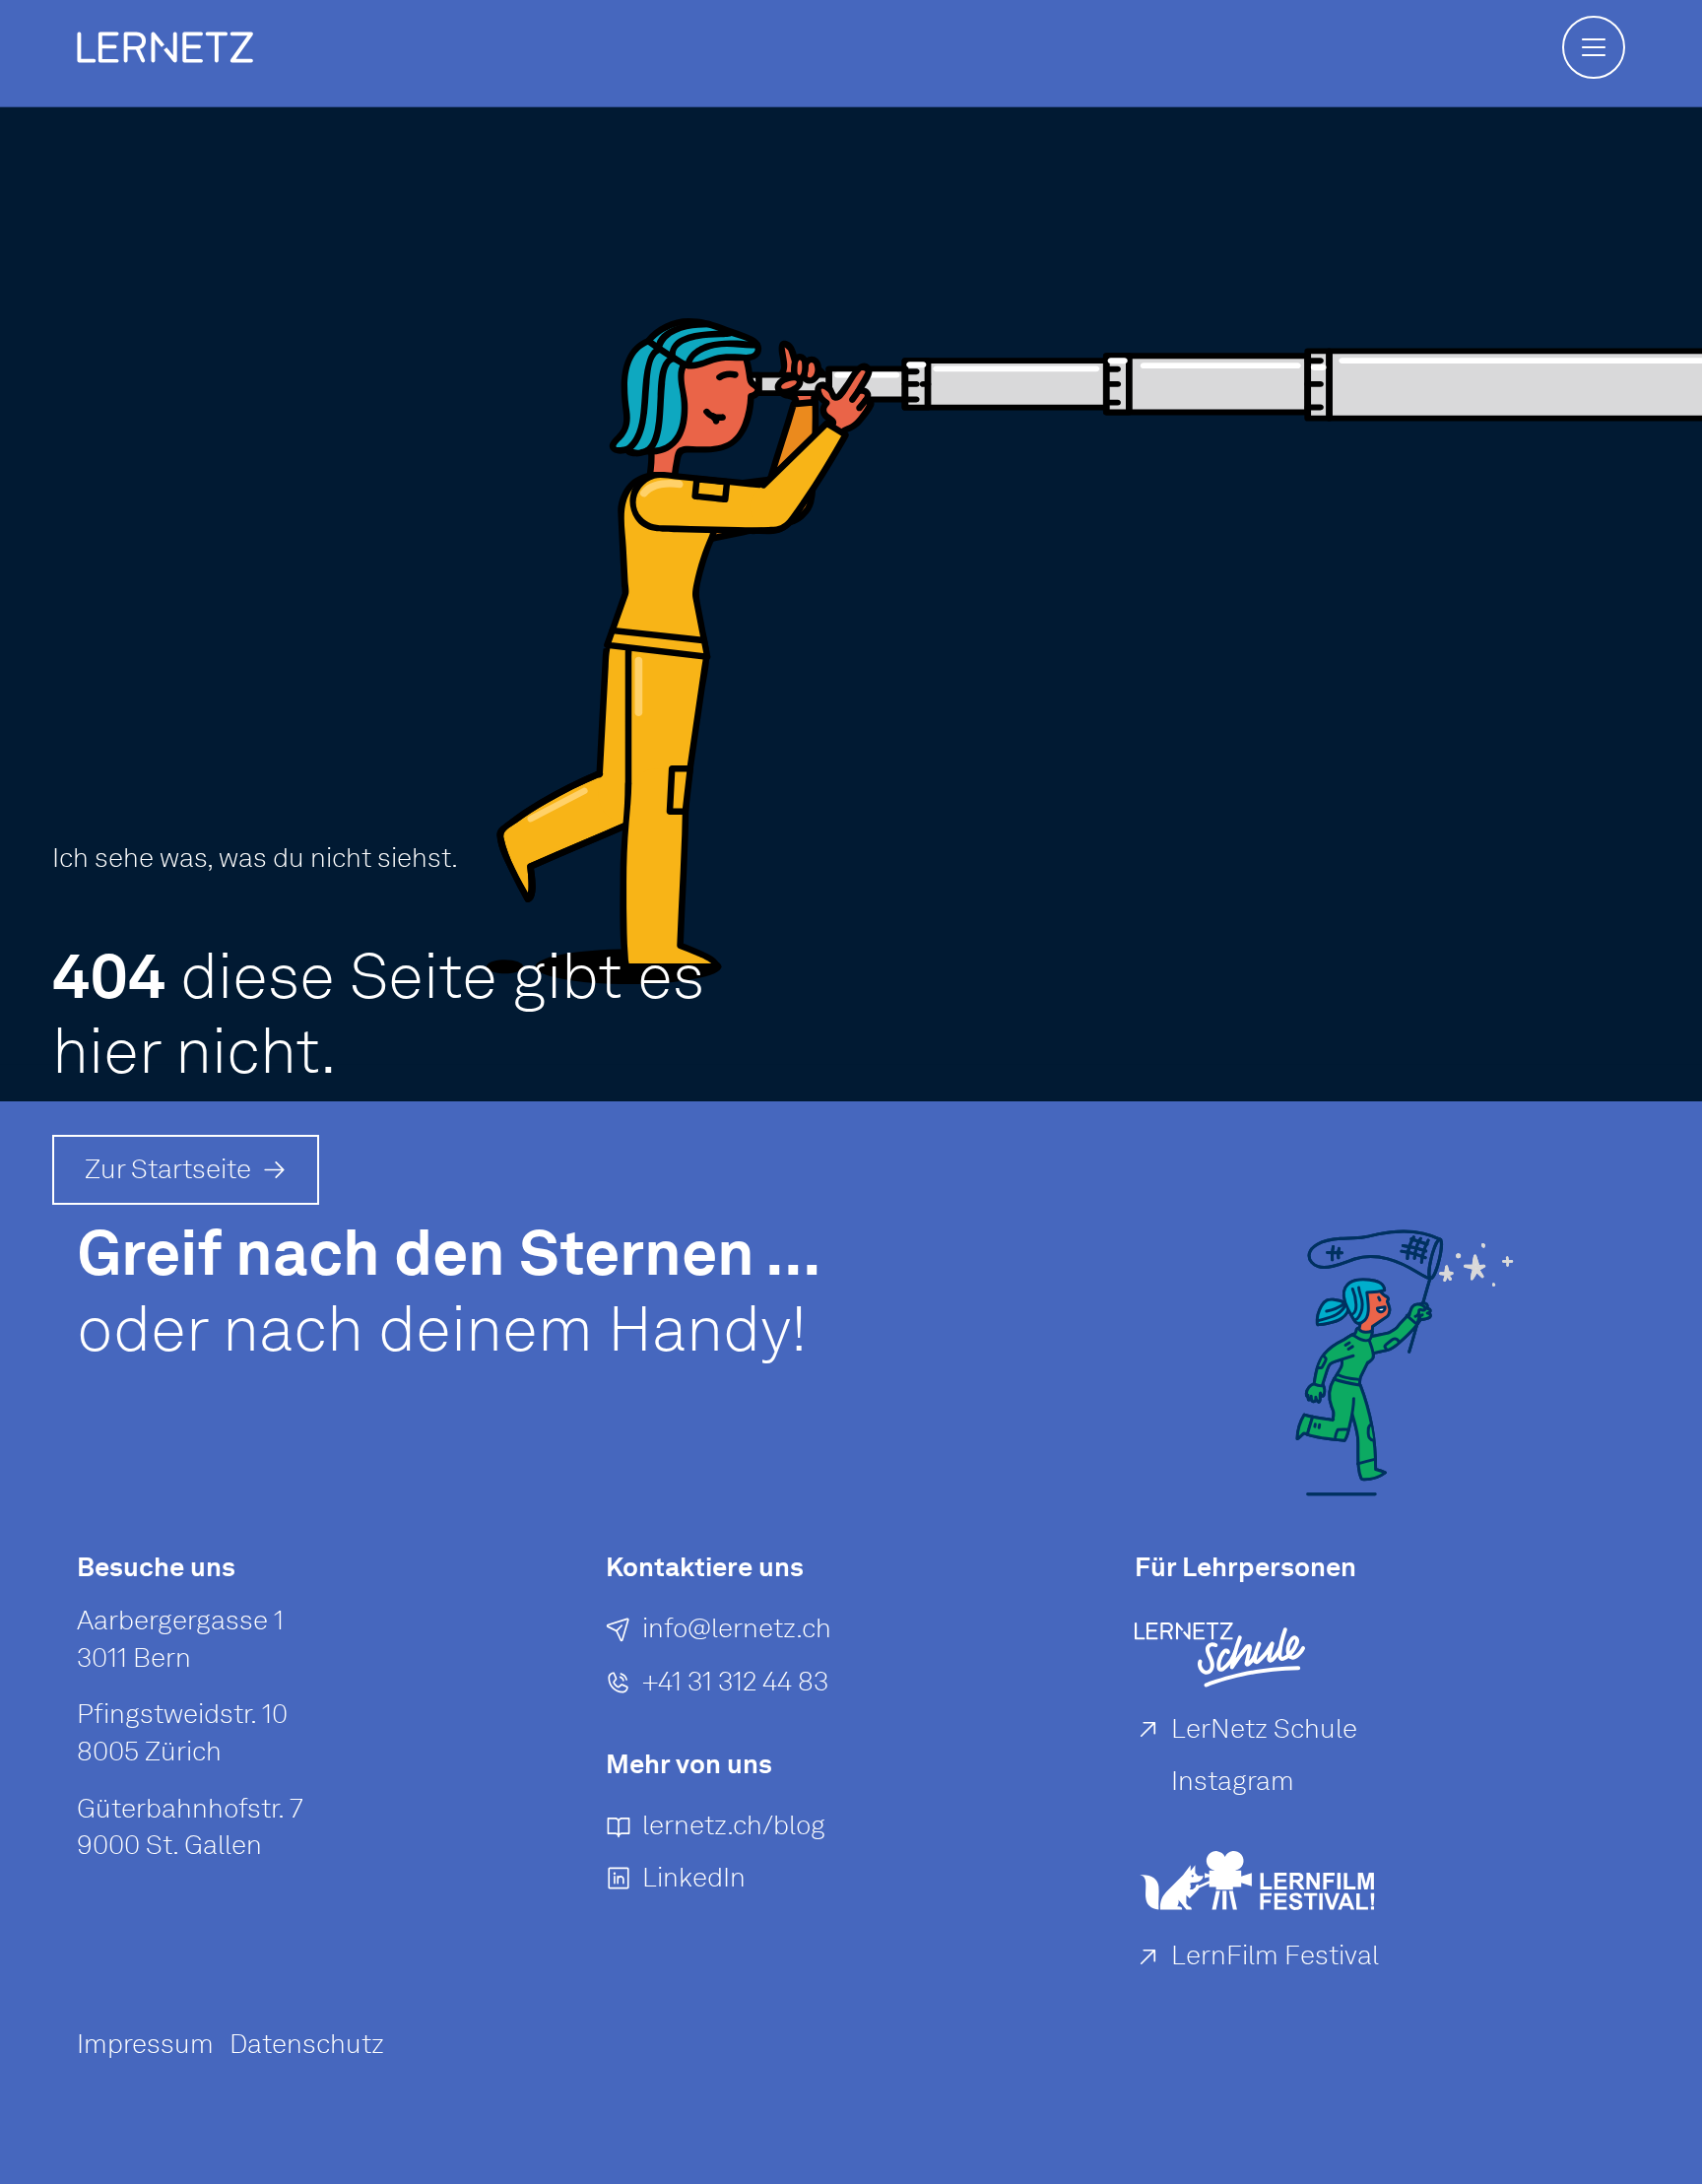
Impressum (145, 2044)
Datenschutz (307, 2044)
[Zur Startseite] (165, 47)
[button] (1594, 47)
